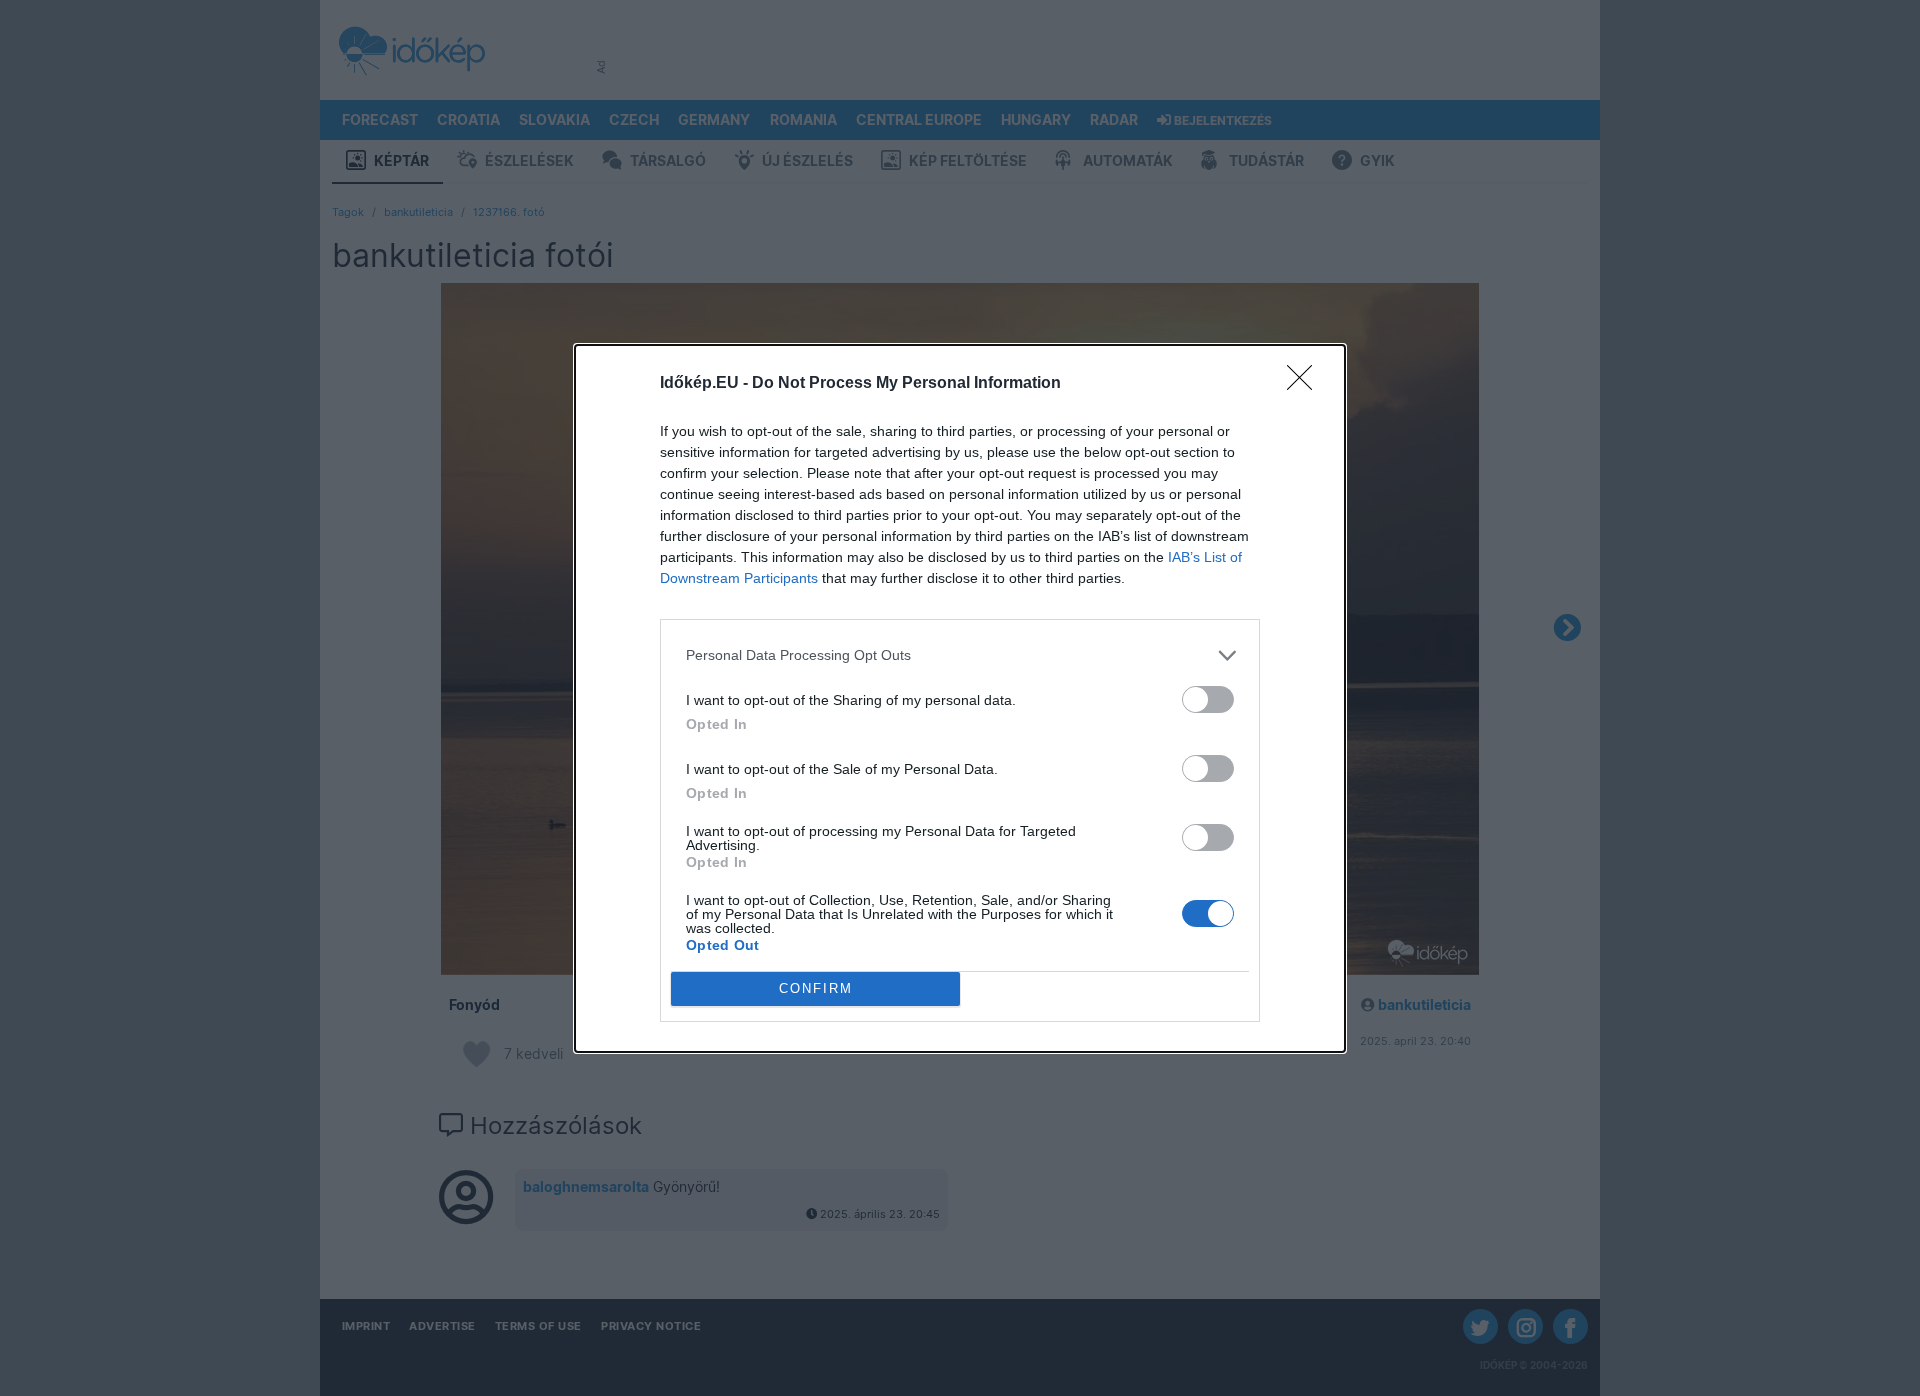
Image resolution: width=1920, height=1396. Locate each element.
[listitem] (960, 655)
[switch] (1208, 699)
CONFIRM (816, 988)
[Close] (1306, 384)
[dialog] (960, 698)
